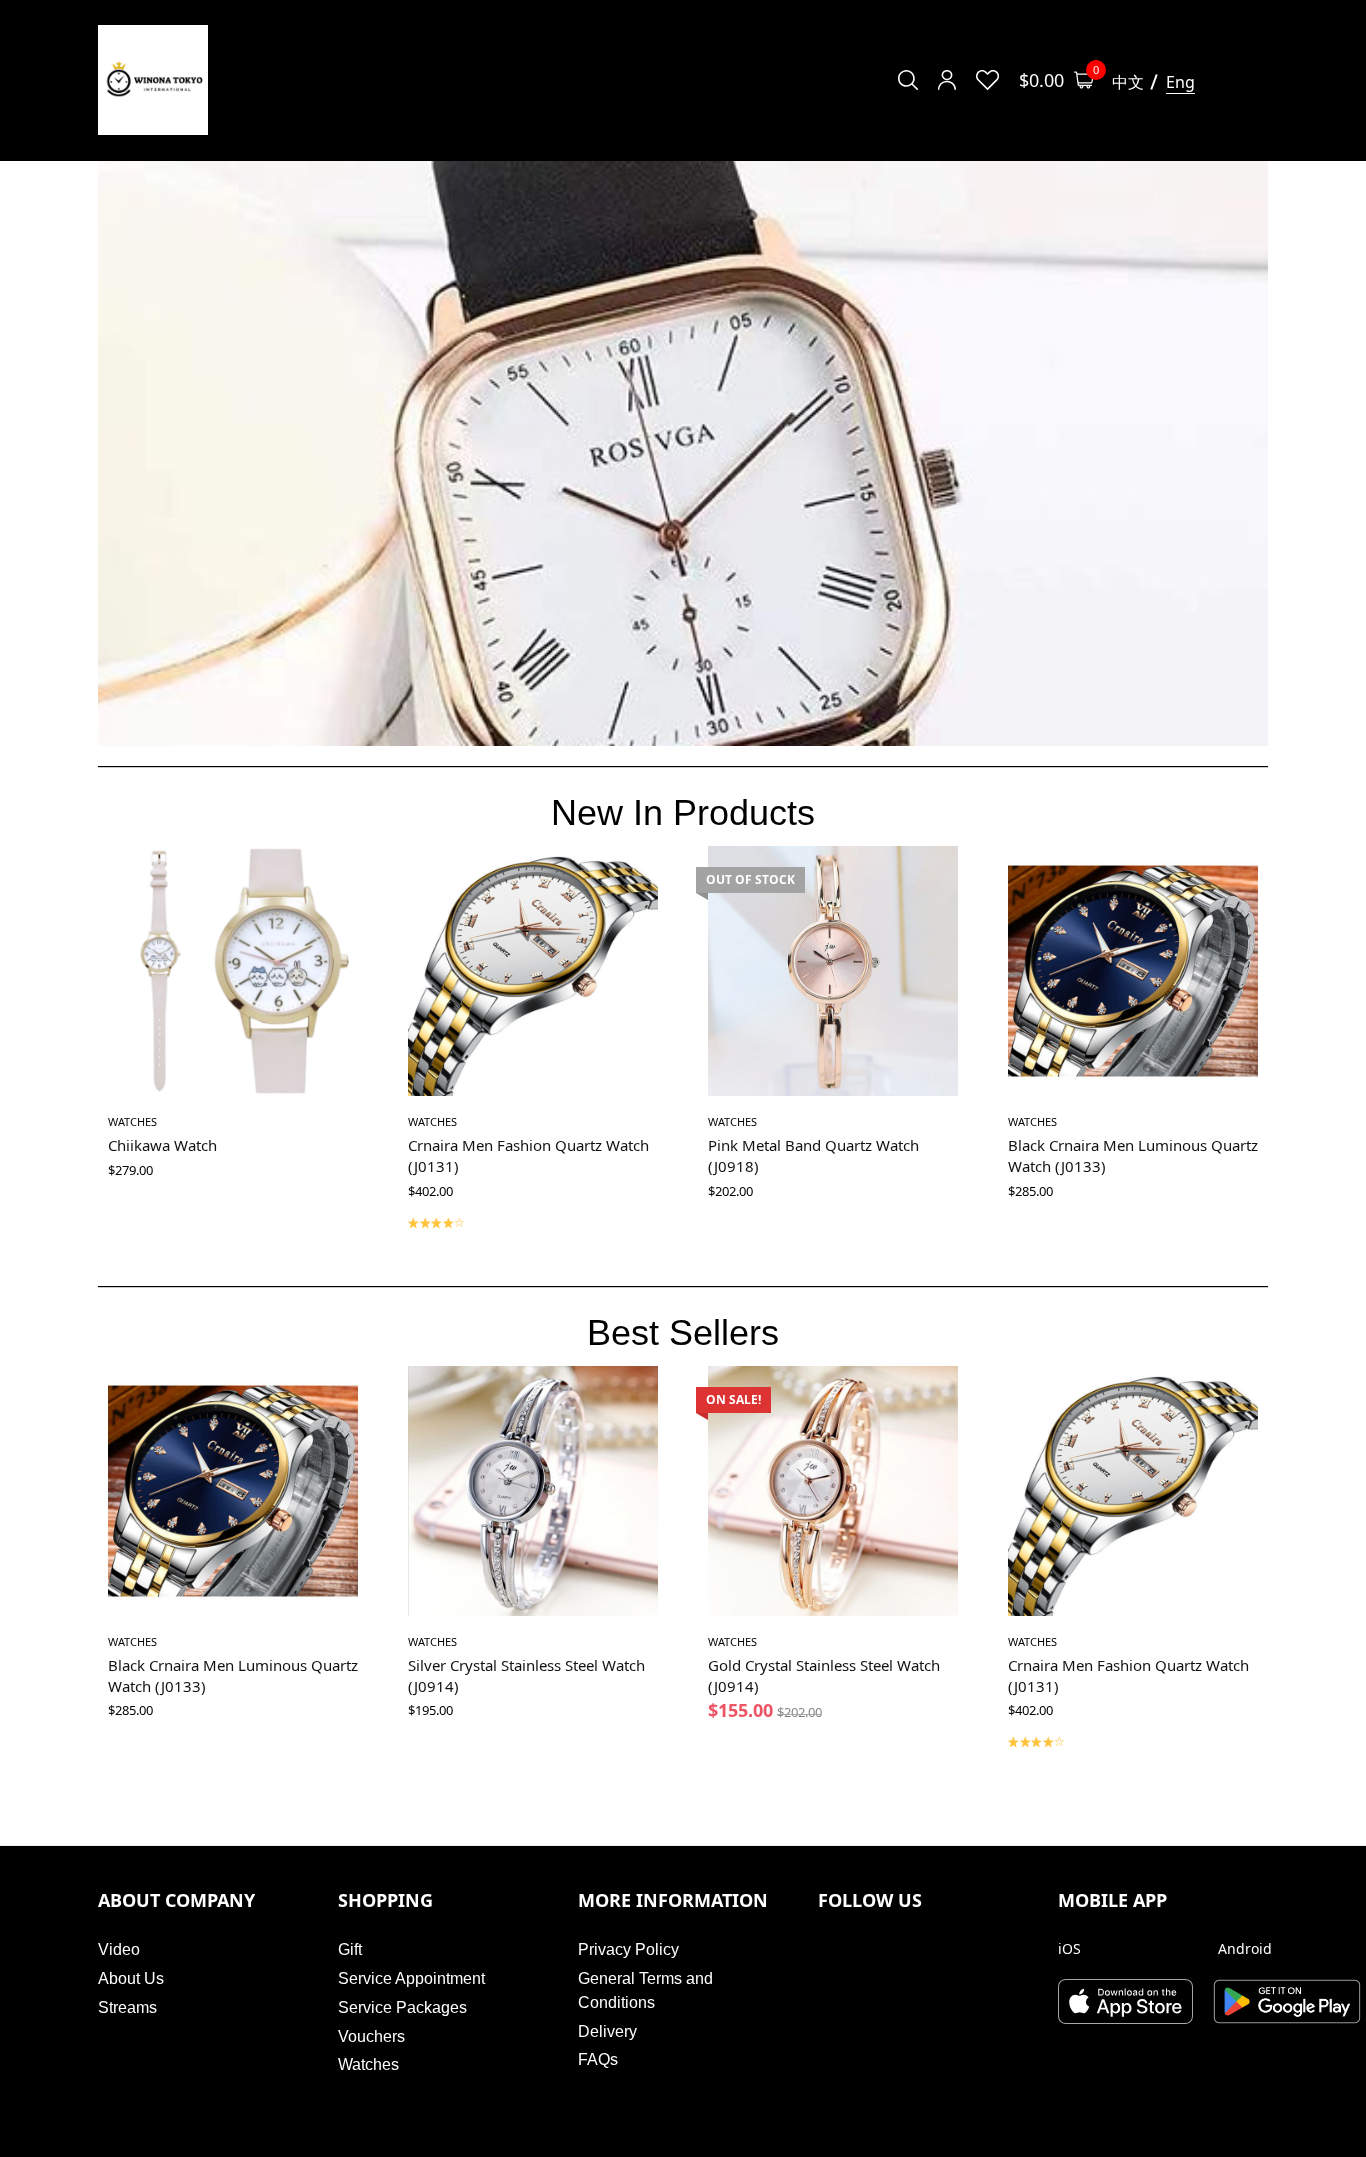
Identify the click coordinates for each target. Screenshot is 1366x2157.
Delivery (607, 2031)
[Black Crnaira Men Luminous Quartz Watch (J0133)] (1133, 971)
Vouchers (371, 2036)
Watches (132, 1121)
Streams (127, 2007)
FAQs (598, 2059)
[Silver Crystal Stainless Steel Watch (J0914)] (533, 1491)
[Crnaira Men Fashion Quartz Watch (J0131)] (533, 971)
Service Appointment (411, 1978)
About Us (131, 1978)
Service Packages (402, 2007)
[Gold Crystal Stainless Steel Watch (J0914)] (833, 1491)
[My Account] (947, 80)
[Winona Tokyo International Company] (153, 80)
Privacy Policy (628, 1949)
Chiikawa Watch (162, 1145)
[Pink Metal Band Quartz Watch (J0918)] (833, 971)
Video (119, 1949)
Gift (350, 1949)
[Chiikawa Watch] (233, 971)
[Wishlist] (987, 80)
